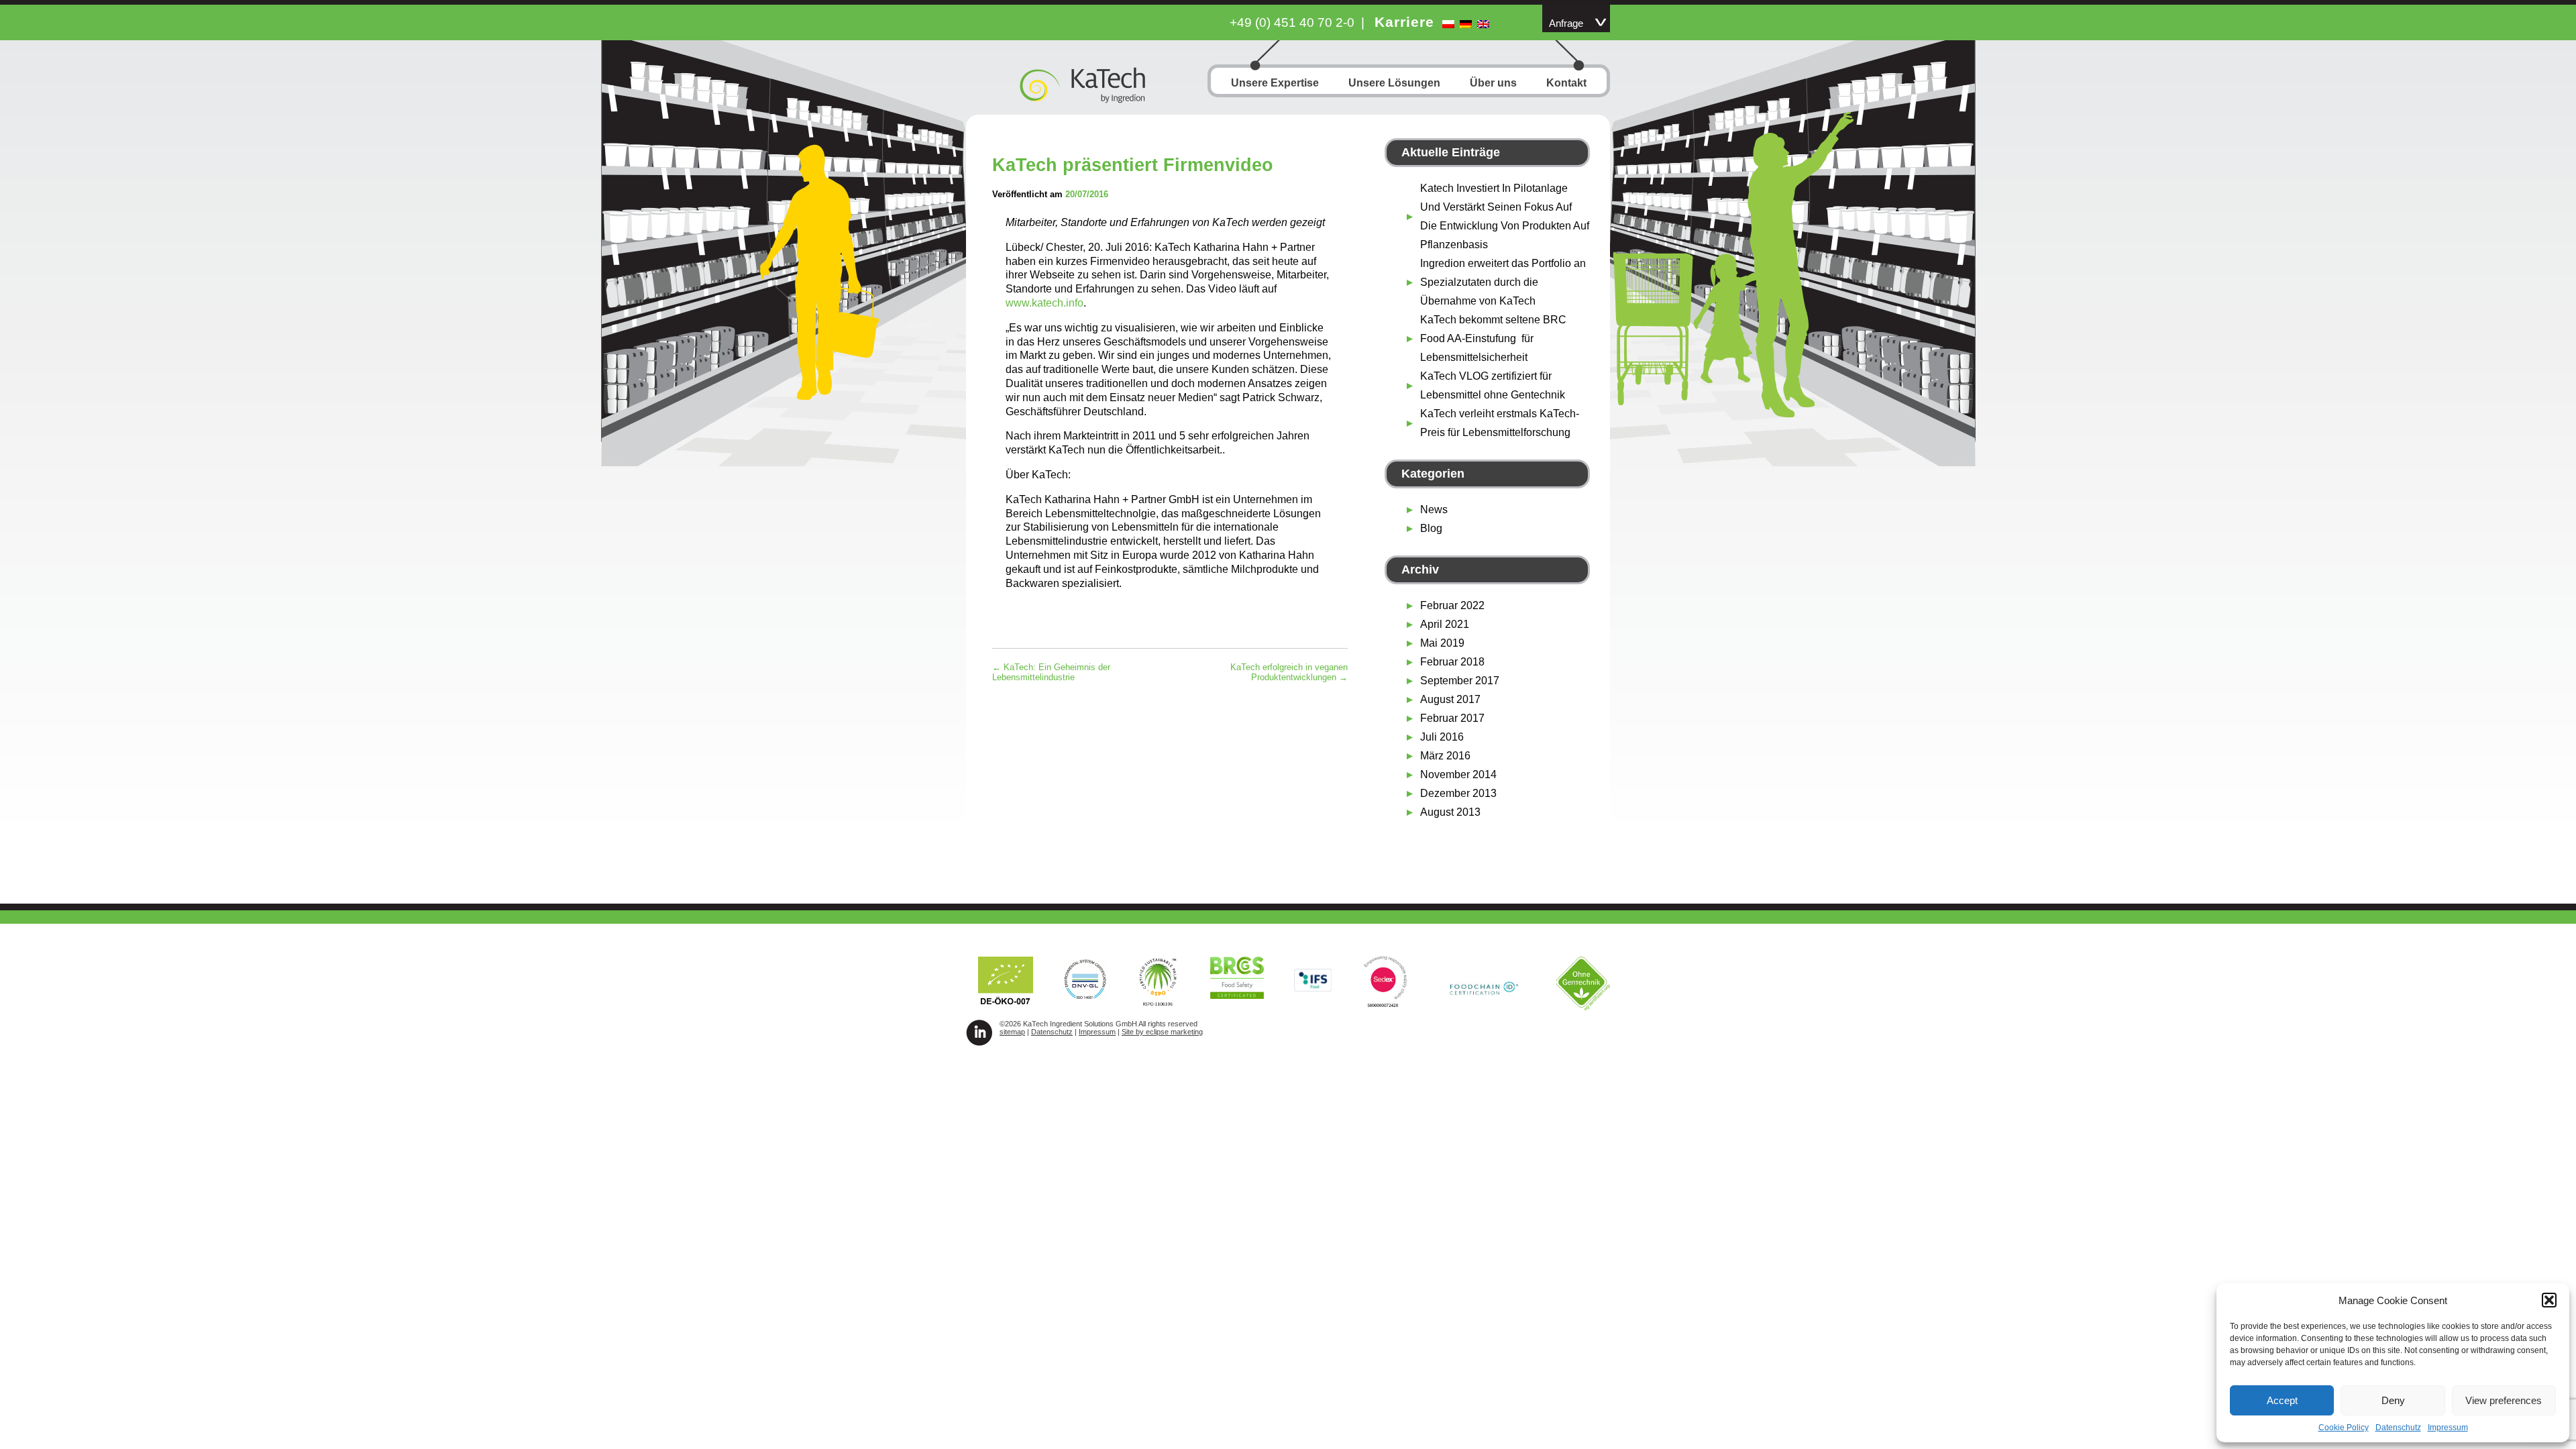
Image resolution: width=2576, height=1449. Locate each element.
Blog (1431, 528)
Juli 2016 (1442, 737)
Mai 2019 (1442, 643)
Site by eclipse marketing (1162, 1032)
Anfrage (1566, 23)
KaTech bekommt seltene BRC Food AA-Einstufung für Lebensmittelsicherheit (1493, 338)
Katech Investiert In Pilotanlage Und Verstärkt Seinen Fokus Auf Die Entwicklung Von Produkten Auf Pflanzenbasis (1505, 216)
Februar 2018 (1452, 662)
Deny (2393, 1400)
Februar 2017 (1452, 718)
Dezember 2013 (1458, 793)
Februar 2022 (1452, 605)
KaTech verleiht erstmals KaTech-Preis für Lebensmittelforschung (1500, 423)
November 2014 (1458, 774)
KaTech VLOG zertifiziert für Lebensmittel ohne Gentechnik (1493, 385)
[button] (2549, 1300)
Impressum (2448, 1428)
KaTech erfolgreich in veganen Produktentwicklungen (1289, 672)
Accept (2282, 1400)
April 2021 (1445, 624)
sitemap (1012, 1032)
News (1434, 509)
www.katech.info (1044, 303)
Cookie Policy (2344, 1428)
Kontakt (1566, 83)
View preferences (2504, 1400)
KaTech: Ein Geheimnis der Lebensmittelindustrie (1051, 672)
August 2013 (1450, 812)
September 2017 (1460, 681)
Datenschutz (2398, 1428)
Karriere (1404, 22)
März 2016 (1445, 756)
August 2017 (1450, 699)
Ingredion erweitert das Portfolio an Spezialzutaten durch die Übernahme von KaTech (1503, 282)
